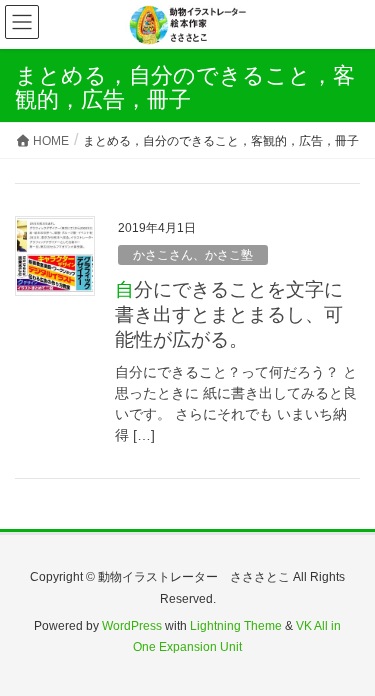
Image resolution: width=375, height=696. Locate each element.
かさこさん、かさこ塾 (193, 255)
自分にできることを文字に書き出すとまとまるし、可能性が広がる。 (229, 314)
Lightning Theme (236, 626)
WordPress (132, 626)
